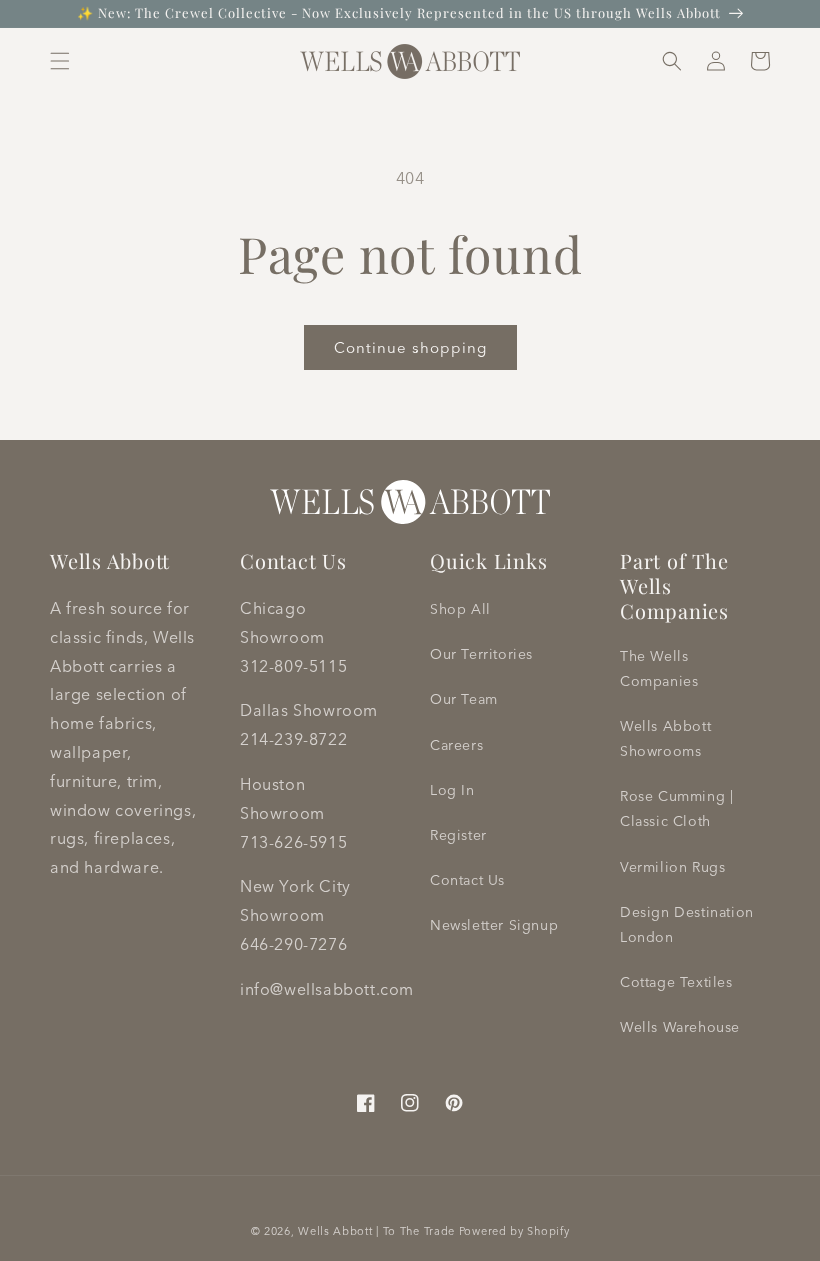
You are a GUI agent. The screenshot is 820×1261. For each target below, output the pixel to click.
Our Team (464, 699)
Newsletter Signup (494, 925)
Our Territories (481, 654)
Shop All (460, 609)
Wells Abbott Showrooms (665, 738)
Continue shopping (410, 347)
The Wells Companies (659, 668)
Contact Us (467, 880)
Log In (452, 790)
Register (458, 835)
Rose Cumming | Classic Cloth (676, 808)
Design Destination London (687, 924)
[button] (60, 61)
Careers (456, 745)
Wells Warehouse (680, 1027)
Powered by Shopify (514, 1231)
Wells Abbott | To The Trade (376, 1231)
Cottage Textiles (676, 982)
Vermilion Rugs (672, 867)
